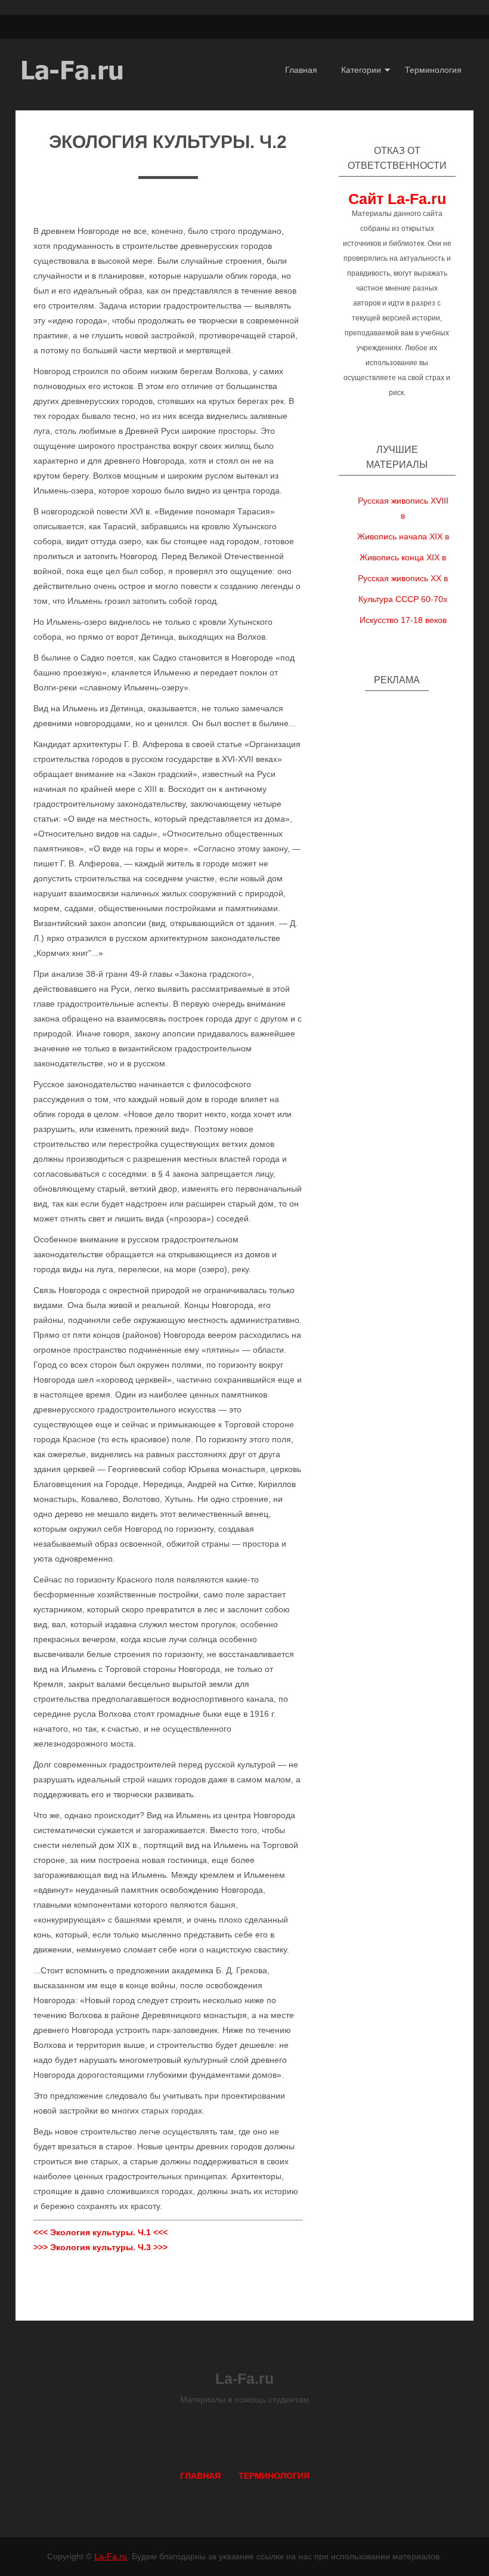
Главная (301, 70)
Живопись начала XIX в (403, 536)
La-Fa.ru (111, 2556)
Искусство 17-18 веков (403, 620)
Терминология (433, 70)
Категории (361, 70)
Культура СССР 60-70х (403, 599)
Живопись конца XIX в (403, 557)
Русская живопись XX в (403, 578)
